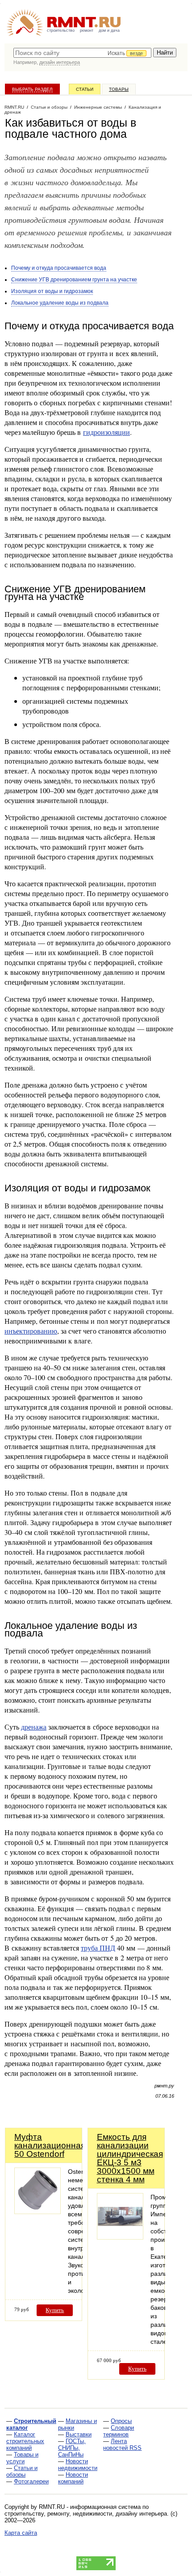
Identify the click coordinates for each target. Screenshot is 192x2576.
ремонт (87, 30)
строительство (61, 30)
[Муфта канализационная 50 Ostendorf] (38, 2212)
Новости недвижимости (78, 2465)
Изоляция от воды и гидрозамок (52, 291)
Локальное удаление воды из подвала (60, 303)
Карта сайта (21, 2533)
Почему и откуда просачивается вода (59, 268)
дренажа (34, 1727)
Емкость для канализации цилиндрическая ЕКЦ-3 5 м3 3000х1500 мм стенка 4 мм (130, 2158)
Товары (119, 89)
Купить (55, 2310)
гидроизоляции (106, 432)
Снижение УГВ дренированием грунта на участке (74, 280)
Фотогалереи (31, 2481)
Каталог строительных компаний (25, 2441)
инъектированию (31, 1331)
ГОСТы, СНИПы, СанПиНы (72, 2448)
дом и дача (109, 30)
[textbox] (82, 53)
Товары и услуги (22, 2458)
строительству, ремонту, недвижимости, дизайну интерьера (86, 2514)
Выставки (79, 2434)
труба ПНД (98, 1948)
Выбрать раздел (32, 89)
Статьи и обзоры (22, 2471)
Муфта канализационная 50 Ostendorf (50, 2145)
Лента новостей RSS (122, 2444)
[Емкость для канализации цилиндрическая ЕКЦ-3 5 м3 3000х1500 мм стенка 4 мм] (120, 2237)
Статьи (85, 89)
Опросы (121, 2421)
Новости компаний (73, 2478)
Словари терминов (119, 2431)
